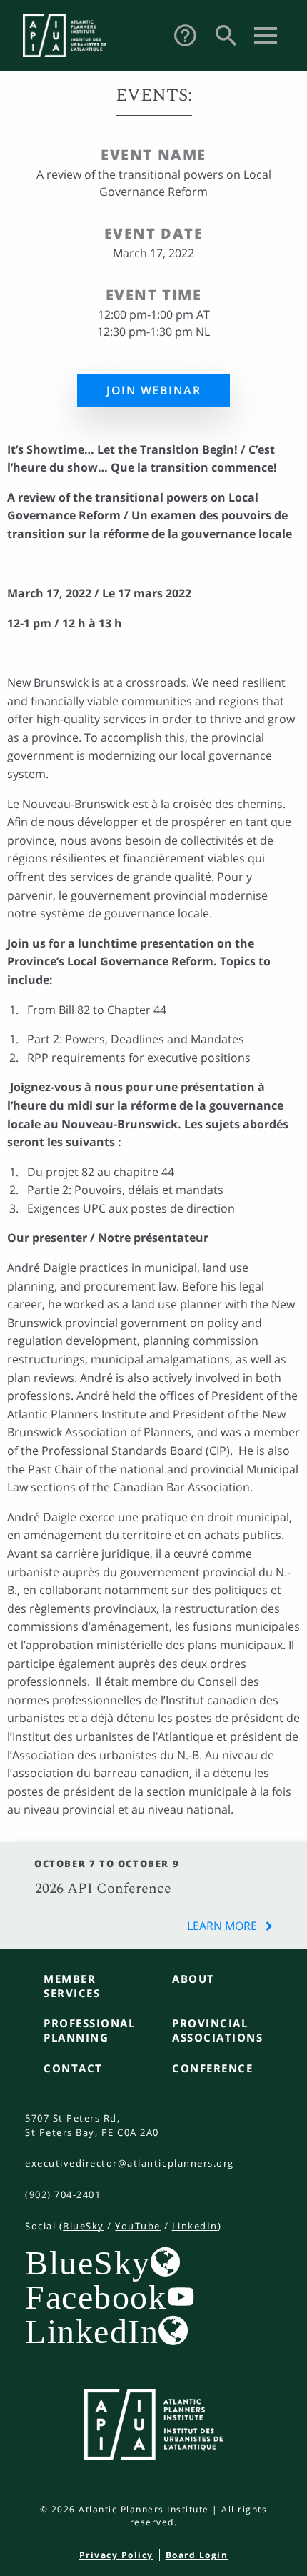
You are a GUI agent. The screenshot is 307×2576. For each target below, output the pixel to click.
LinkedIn (195, 2226)
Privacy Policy (116, 2555)
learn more (223, 1926)
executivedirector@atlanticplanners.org (130, 2163)
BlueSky (84, 2226)
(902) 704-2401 (63, 2194)
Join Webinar (153, 390)
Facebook (96, 2297)
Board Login (197, 2555)
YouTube (138, 2226)
